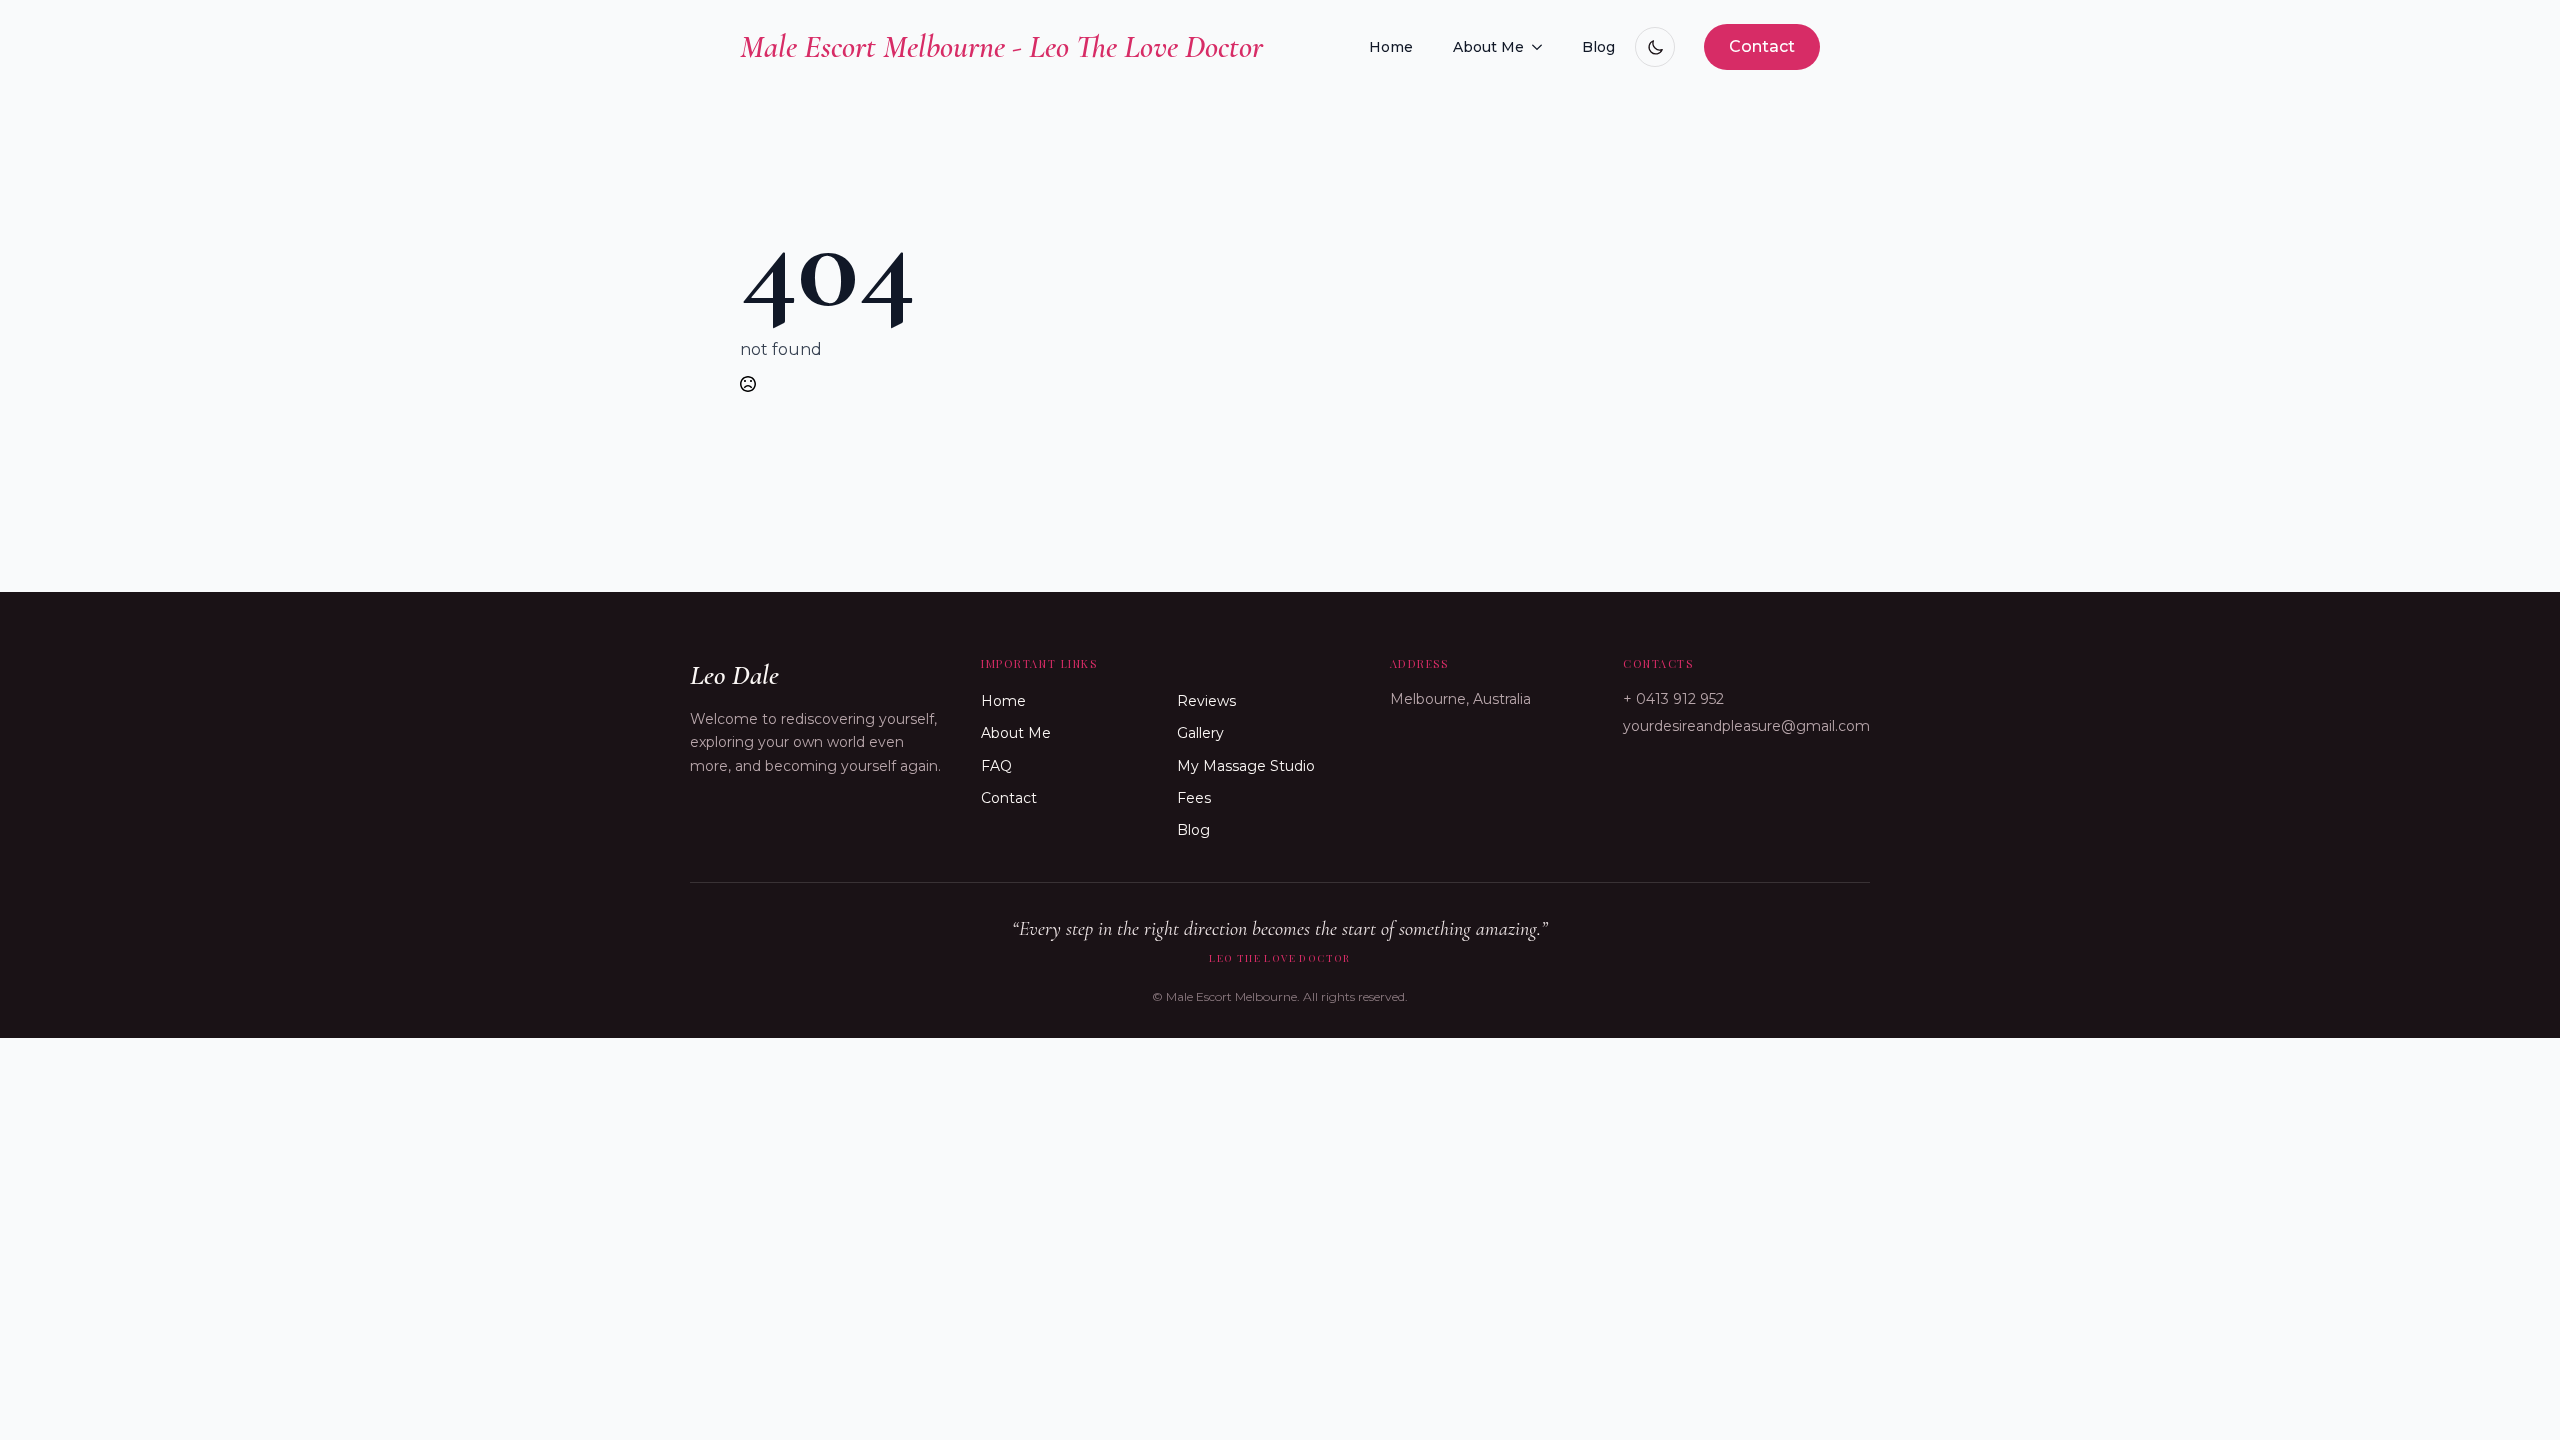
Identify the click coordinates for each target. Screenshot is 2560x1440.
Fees (1194, 798)
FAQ (996, 766)
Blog (1598, 47)
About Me (1488, 47)
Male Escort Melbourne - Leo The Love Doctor (1001, 46)
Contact (1009, 798)
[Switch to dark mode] (1655, 47)
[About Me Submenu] (1543, 47)
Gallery (1200, 733)
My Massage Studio (1246, 766)
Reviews (1206, 701)
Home (1391, 47)
